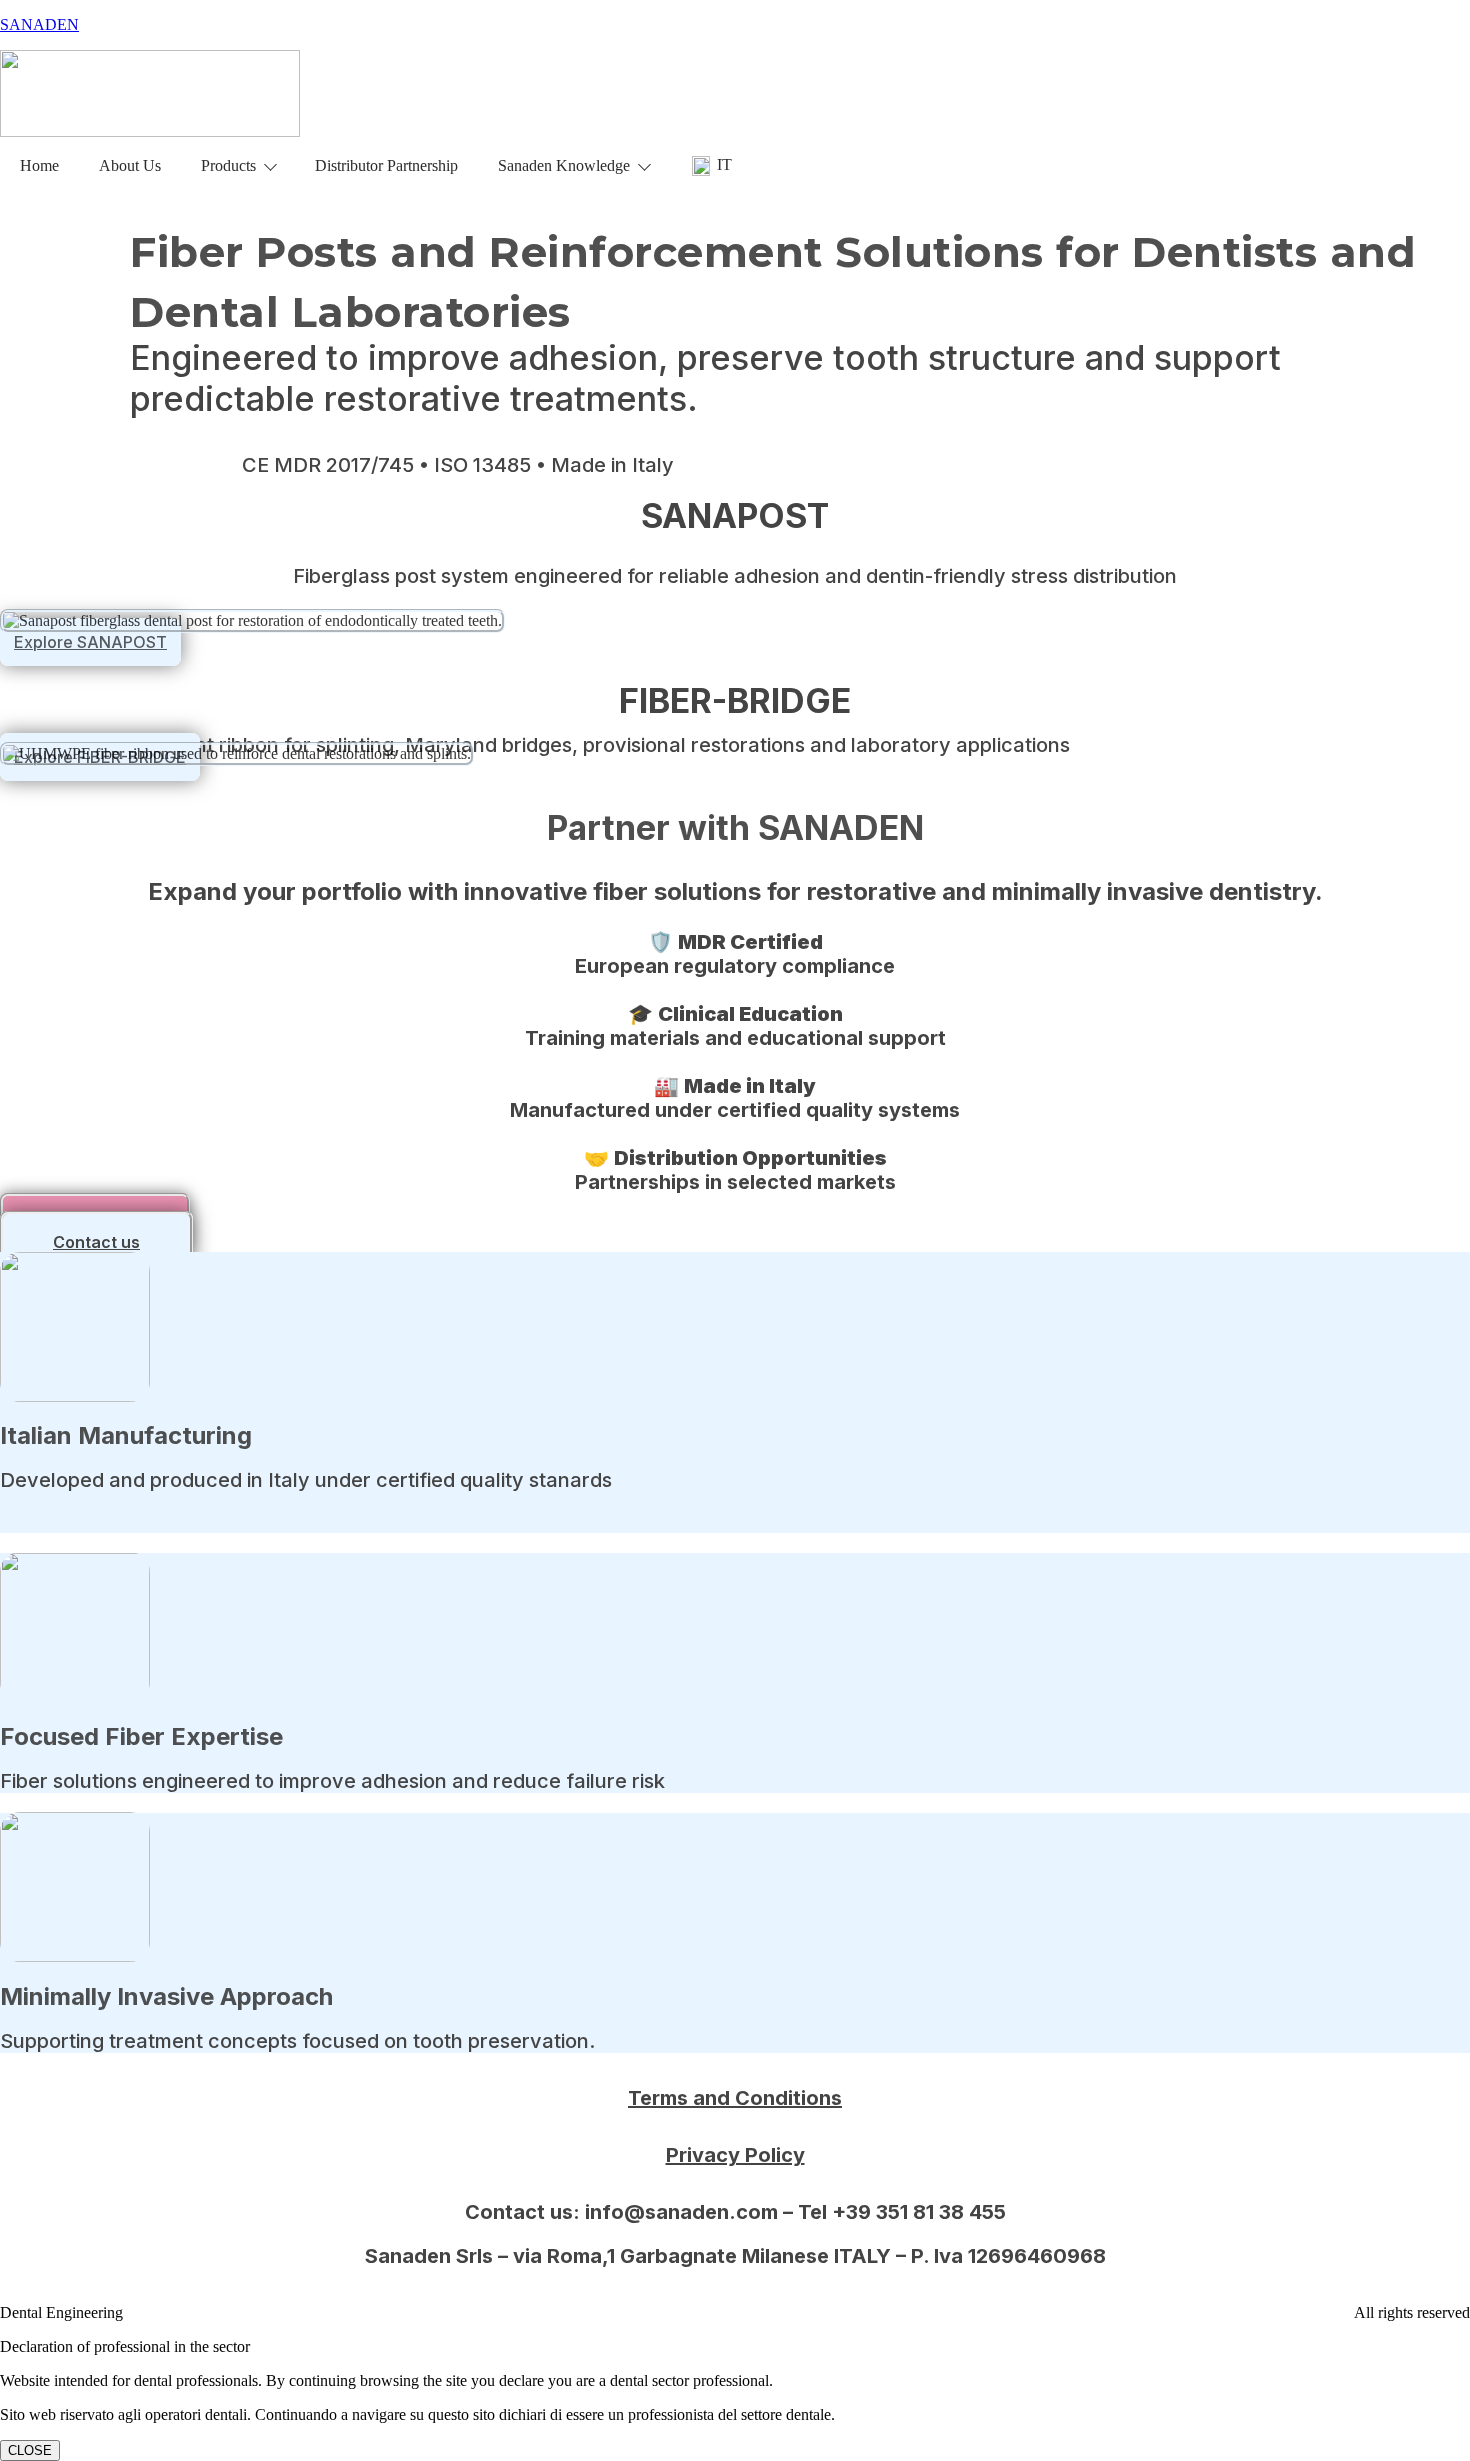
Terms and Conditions (735, 2098)
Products (228, 165)
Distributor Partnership (386, 165)
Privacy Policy (735, 2155)
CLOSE (30, 2450)
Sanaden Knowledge (564, 165)
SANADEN (39, 24)
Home (39, 165)
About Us (130, 165)
